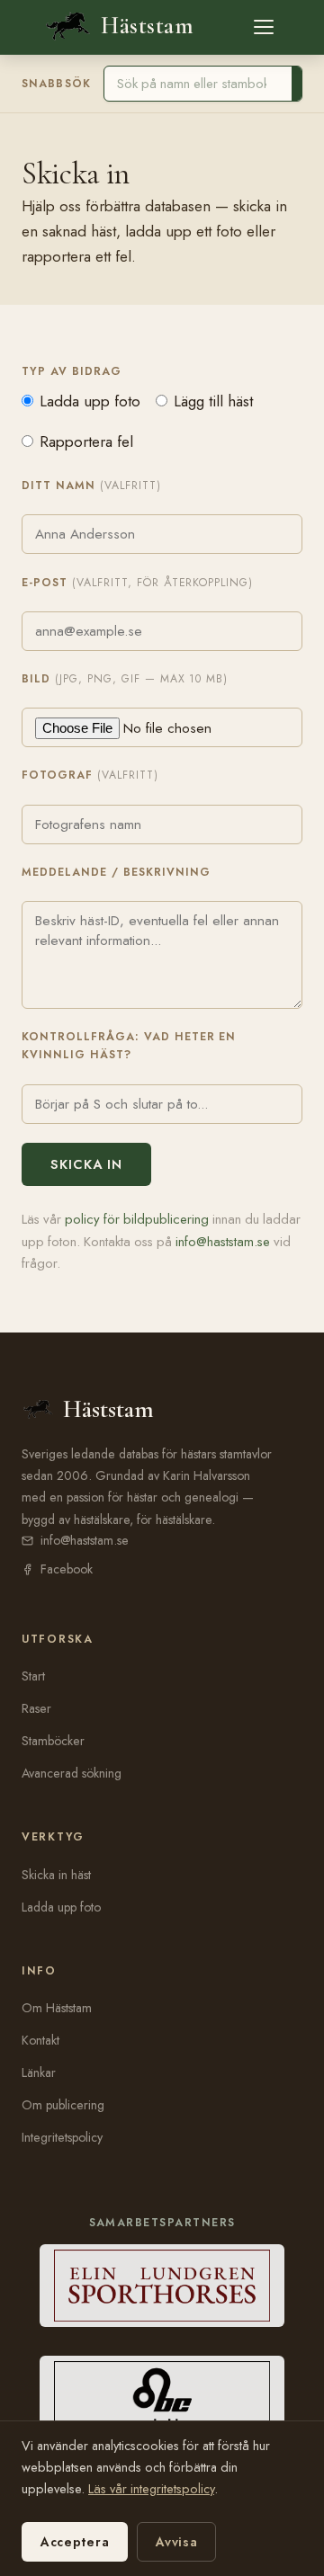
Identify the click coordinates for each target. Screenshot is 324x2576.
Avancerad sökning (72, 1773)
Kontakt (40, 2040)
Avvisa (176, 2542)
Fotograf (90, 775)
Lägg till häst (213, 401)
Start (33, 1676)
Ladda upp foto (90, 401)
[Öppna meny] (264, 27)
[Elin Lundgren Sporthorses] (162, 2286)
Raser (36, 1708)
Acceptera (75, 2542)
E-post (137, 583)
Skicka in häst (56, 1875)
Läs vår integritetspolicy (151, 2489)
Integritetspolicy (62, 2137)
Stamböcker (53, 1741)
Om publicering (63, 2105)
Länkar (39, 2072)
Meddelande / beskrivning (116, 872)
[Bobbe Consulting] (162, 2397)
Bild (125, 679)
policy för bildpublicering (137, 1219)
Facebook (67, 1569)
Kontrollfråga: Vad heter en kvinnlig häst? (129, 1046)
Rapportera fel (86, 441)
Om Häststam (57, 2008)
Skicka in (86, 1164)
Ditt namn (91, 486)
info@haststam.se (223, 1242)
